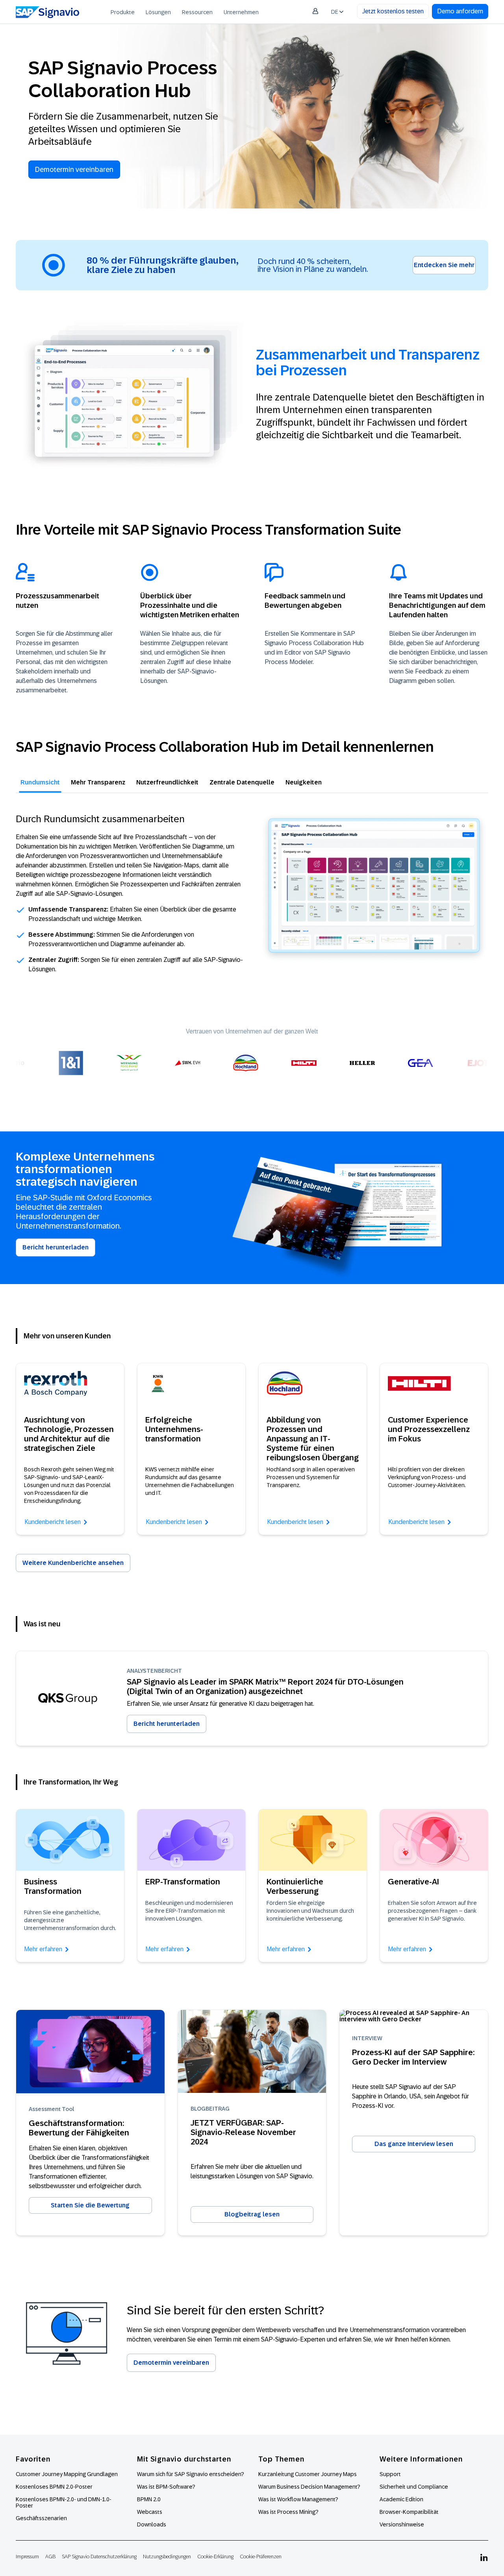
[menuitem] (123, 12)
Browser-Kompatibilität (409, 2512)
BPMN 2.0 (149, 2499)
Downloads (152, 2524)
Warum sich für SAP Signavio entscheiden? (191, 2474)
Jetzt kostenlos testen (393, 11)
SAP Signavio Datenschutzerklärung (99, 2557)
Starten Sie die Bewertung (90, 2205)
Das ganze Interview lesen (414, 2144)
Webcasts (150, 2512)
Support (390, 2474)
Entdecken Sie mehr (444, 265)
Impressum (27, 2557)
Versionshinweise (402, 2524)
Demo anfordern (460, 11)
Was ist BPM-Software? (166, 2487)
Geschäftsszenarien (41, 2518)
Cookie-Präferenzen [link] (261, 2557)
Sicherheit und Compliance (414, 2487)
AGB (50, 2557)
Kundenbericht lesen (53, 1522)
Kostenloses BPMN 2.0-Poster (54, 2487)
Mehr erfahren (43, 1949)
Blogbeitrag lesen (252, 2214)
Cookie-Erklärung (215, 2557)
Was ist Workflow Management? (298, 2499)
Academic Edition (401, 2499)
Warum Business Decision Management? (309, 2487)
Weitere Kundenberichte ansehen (73, 1563)
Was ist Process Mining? (288, 2512)
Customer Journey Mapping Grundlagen (67, 2474)
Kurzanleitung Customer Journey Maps (308, 2474)
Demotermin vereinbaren (74, 170)
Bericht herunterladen (56, 1247)
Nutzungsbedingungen (167, 2557)
